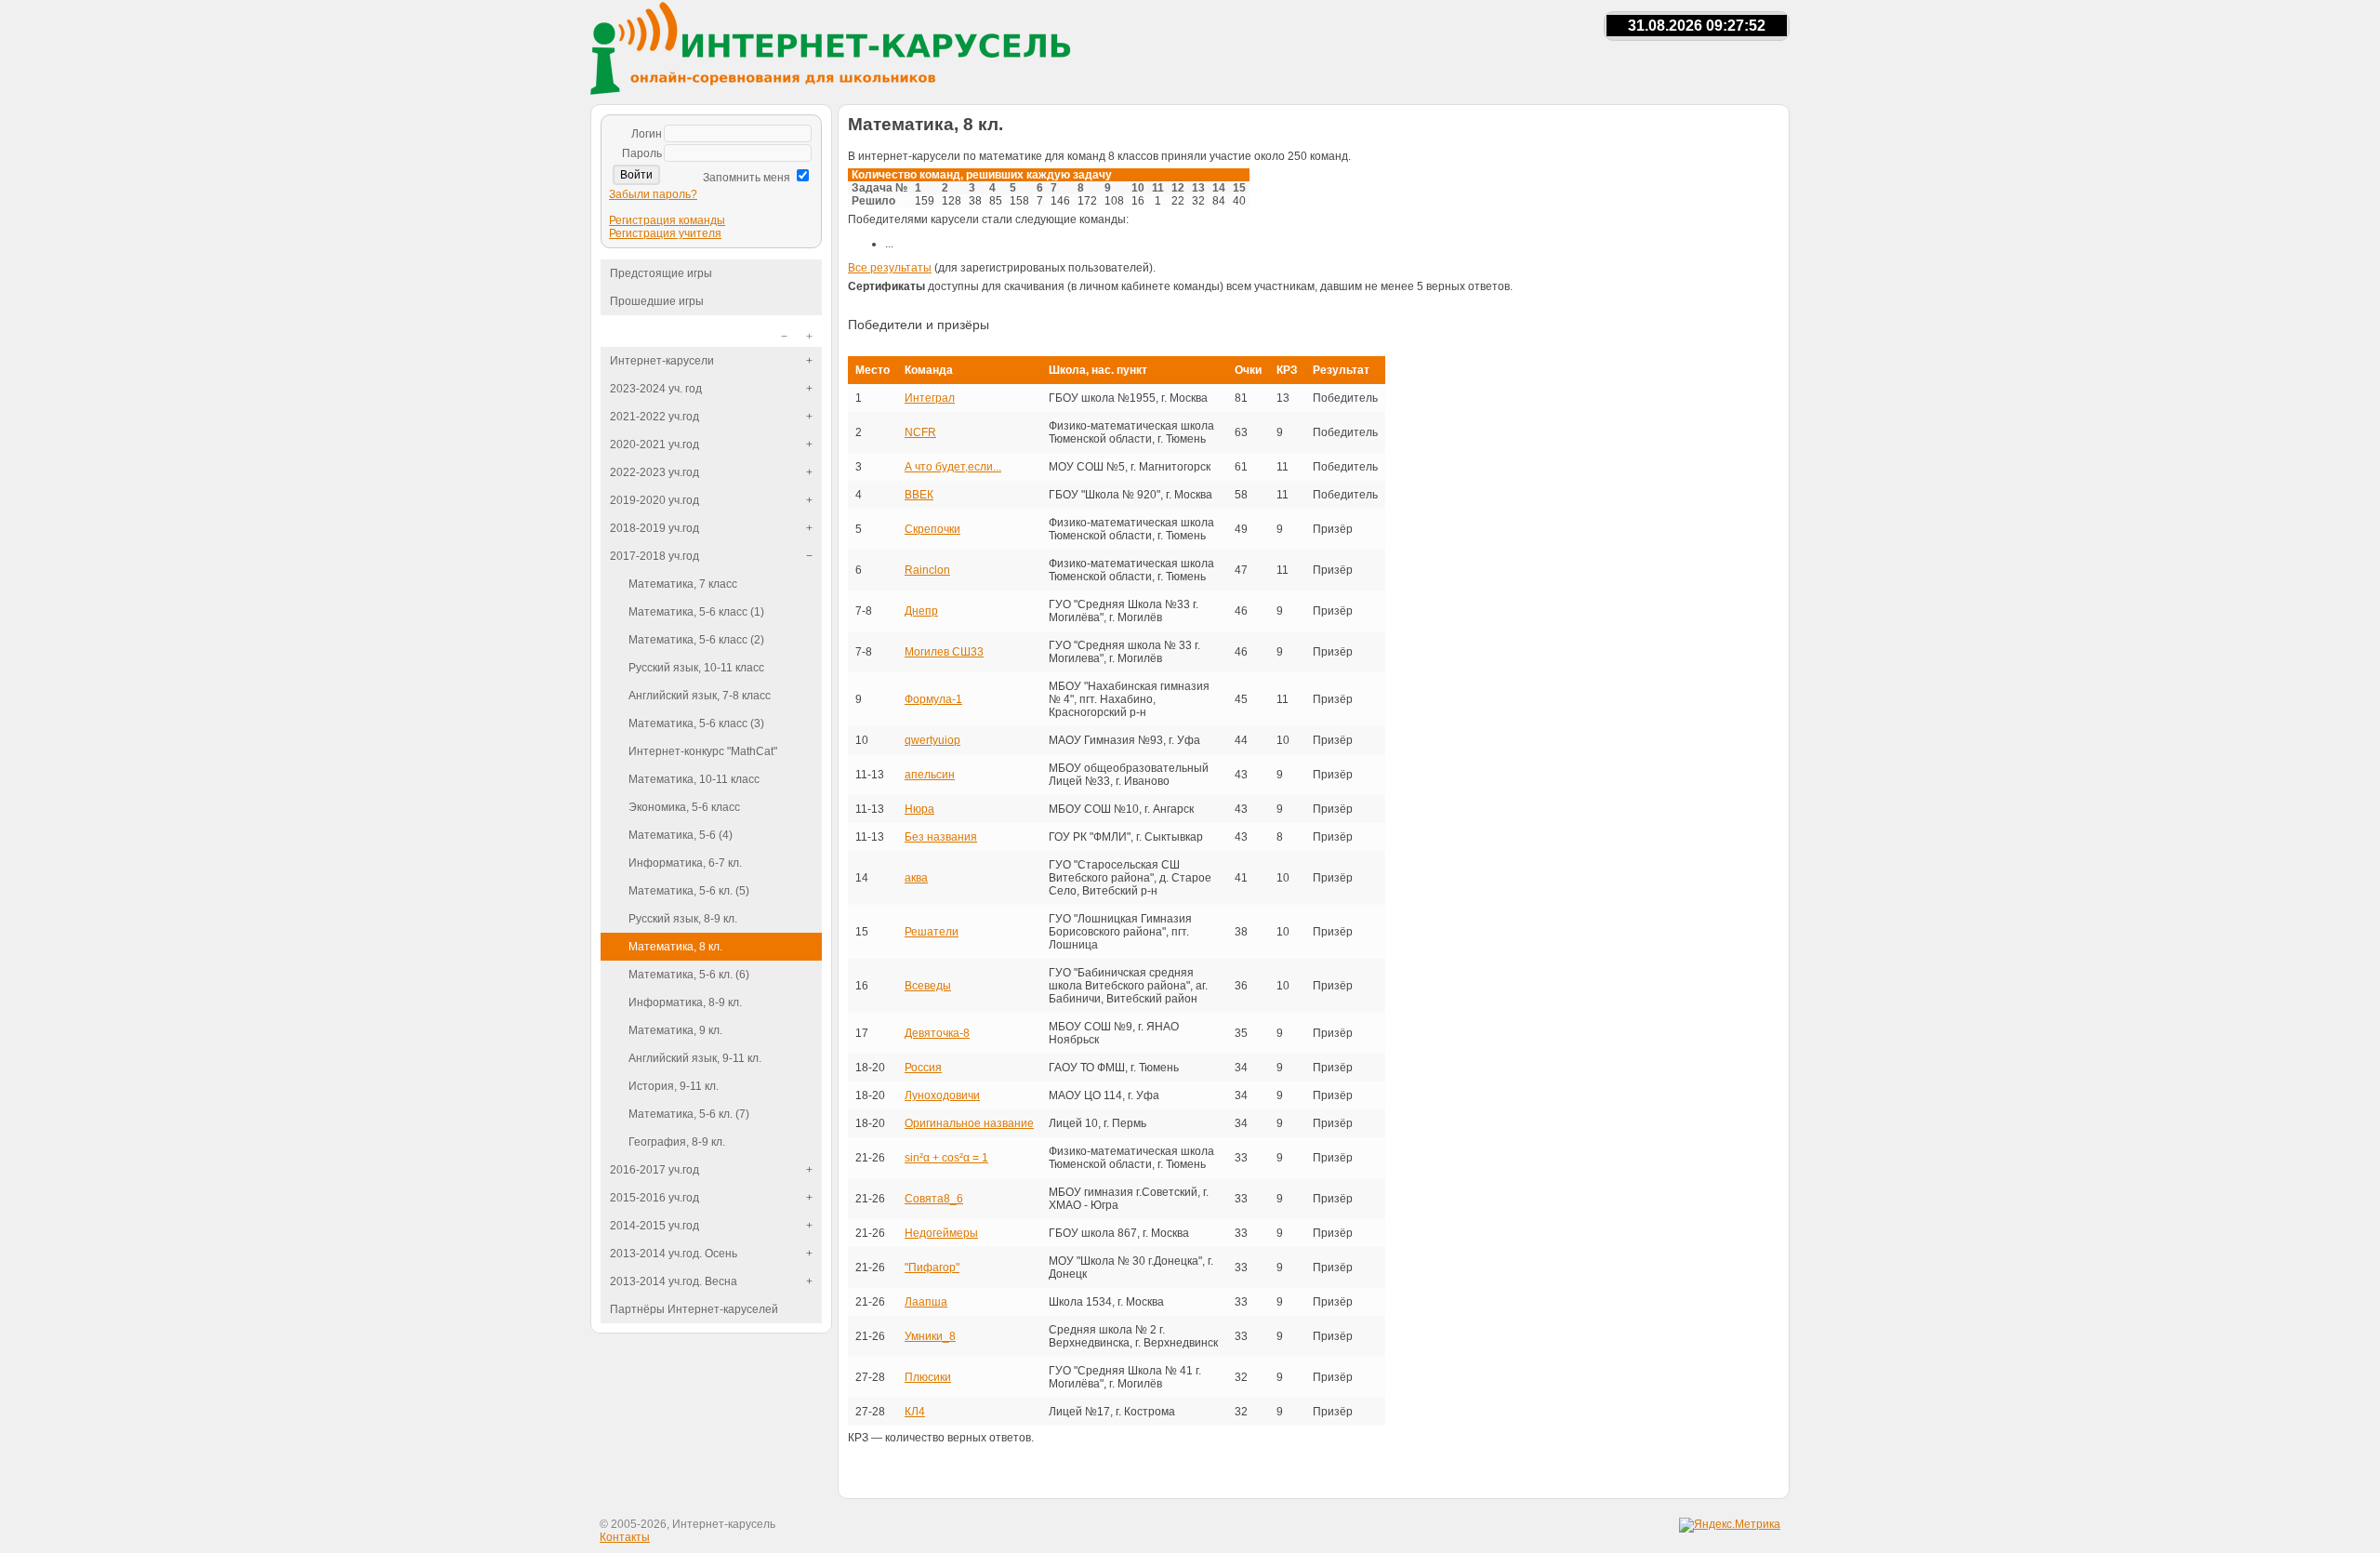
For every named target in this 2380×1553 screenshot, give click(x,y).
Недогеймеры (941, 1233)
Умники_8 (930, 1336)
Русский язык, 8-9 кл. (683, 919)
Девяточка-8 (937, 1033)
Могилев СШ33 (944, 652)
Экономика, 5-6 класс (684, 807)
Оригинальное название (969, 1123)
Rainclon (927, 570)
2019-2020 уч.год (654, 500)
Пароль (642, 153)
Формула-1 (933, 699)
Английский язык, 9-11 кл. (695, 1058)
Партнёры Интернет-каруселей (694, 1309)
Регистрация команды (667, 220)
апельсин (930, 775)
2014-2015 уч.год (654, 1226)
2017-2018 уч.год (654, 556)
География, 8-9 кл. (677, 1142)
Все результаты (890, 268)
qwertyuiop (932, 740)
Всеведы (928, 986)
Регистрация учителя (665, 233)
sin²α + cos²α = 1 (946, 1158)
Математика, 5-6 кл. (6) (689, 975)
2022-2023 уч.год (654, 472)
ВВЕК (919, 495)
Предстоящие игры (661, 273)
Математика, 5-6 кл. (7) (689, 1114)
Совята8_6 (934, 1199)
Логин (647, 134)
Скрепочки (932, 529)
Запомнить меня (747, 178)
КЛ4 (915, 1412)
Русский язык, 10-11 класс (696, 668)
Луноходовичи (942, 1095)
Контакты (625, 1537)
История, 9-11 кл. (674, 1086)
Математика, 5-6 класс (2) (696, 640)
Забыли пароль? (653, 194)
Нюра (919, 809)
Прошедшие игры (657, 301)
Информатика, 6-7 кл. (685, 863)
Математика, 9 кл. (675, 1030)
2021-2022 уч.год (654, 417)
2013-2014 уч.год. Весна (674, 1281)
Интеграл (930, 398)
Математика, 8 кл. (675, 947)
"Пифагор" (932, 1268)
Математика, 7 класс (683, 584)
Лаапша (926, 1302)
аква (916, 878)
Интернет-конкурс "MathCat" (703, 751)
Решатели (932, 932)
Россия (923, 1068)
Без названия (941, 837)
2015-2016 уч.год (654, 1198)
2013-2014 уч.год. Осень (674, 1254)
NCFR (920, 432)
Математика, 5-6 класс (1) (696, 612)
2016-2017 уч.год (654, 1170)
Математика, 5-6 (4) (681, 835)
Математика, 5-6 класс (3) (696, 723)
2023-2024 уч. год (656, 389)
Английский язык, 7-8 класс (700, 696)
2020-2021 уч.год (654, 445)
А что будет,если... (953, 467)
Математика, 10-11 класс (694, 779)
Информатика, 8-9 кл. (685, 1002)
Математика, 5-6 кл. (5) (689, 891)
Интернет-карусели (662, 361)
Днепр (921, 611)
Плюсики (928, 1377)
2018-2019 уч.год (654, 528)
